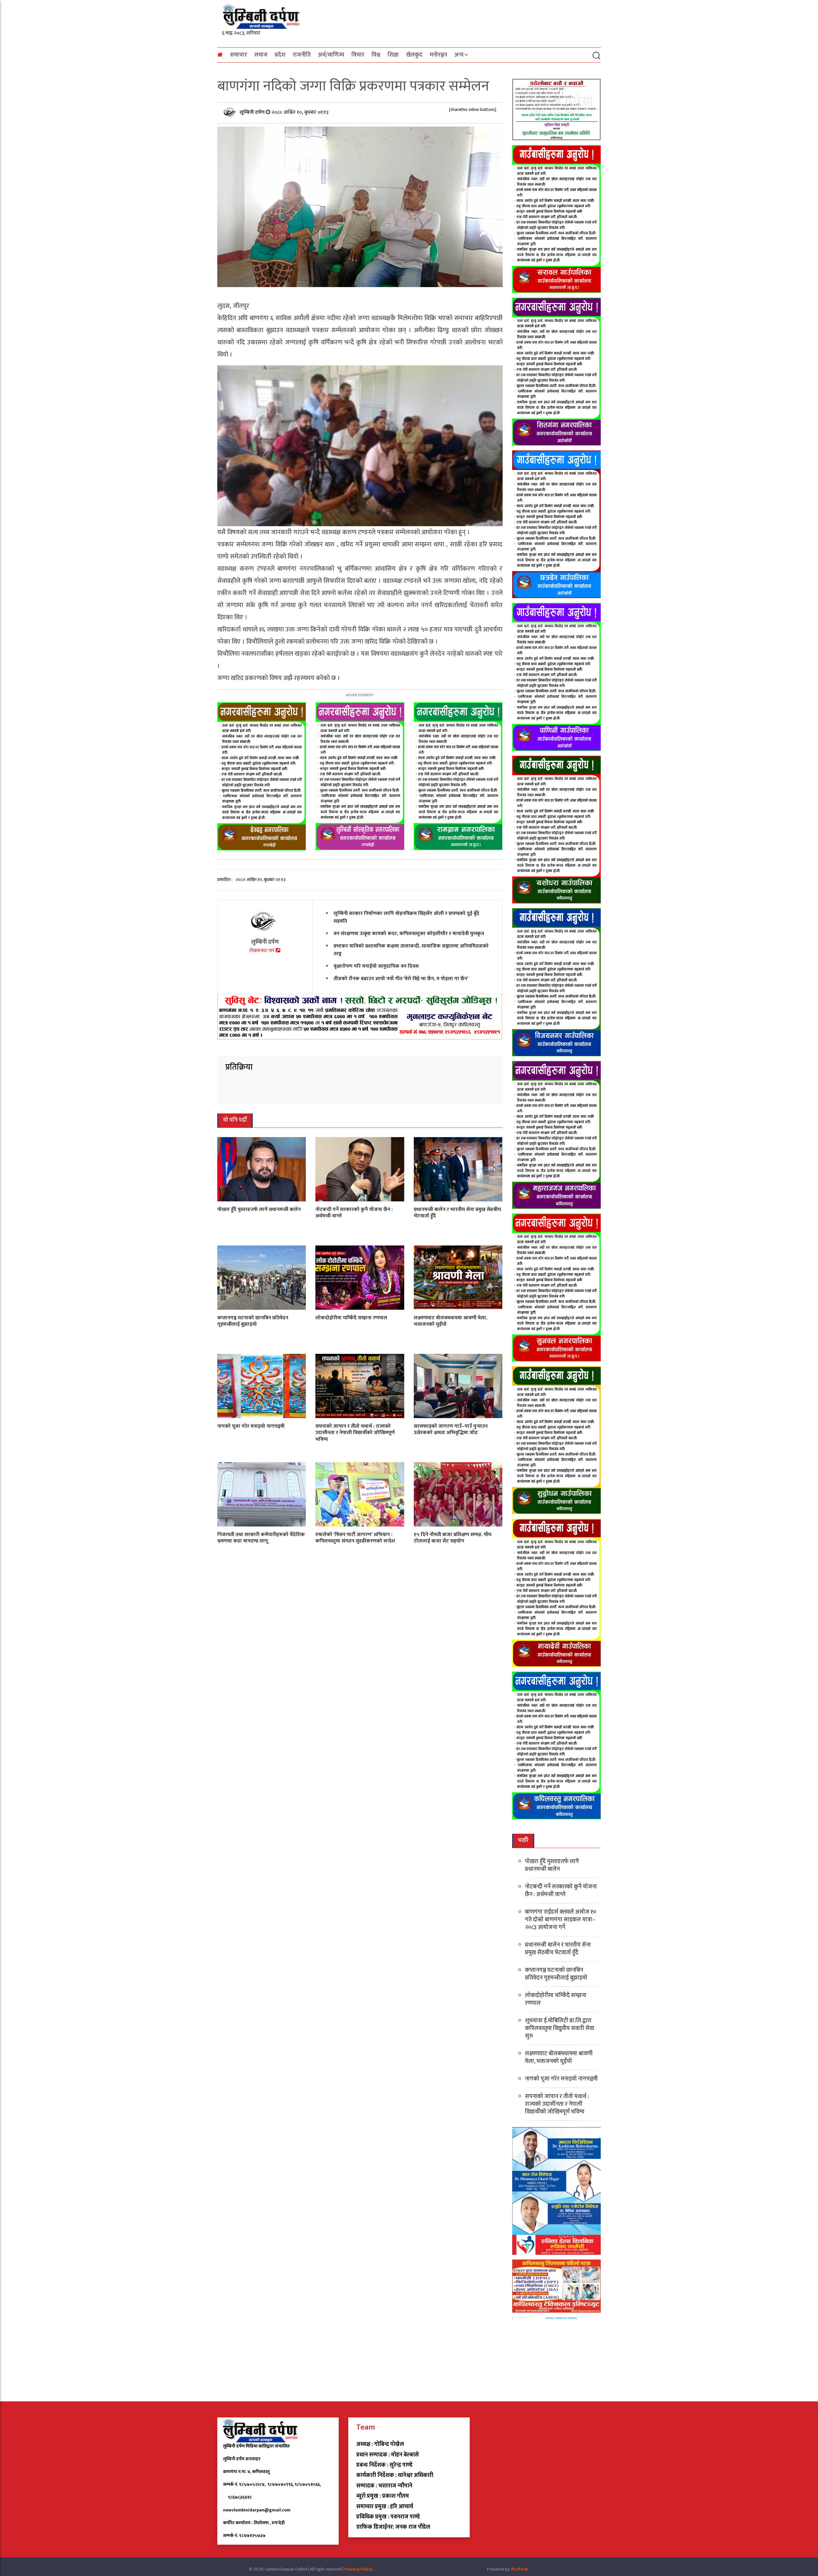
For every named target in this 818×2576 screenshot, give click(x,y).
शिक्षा (393, 55)
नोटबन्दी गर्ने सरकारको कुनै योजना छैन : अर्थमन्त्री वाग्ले (354, 1213)
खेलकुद (414, 55)
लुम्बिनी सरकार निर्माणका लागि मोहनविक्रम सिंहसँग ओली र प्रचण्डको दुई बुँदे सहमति (406, 917)
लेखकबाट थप (262, 951)
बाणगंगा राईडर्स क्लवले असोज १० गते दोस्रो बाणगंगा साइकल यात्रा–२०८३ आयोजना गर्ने (561, 1920)
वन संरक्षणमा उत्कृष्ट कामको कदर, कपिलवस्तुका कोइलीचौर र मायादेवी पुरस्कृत (409, 933)
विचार (358, 55)
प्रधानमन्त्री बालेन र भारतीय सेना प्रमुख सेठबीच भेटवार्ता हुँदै (457, 1213)
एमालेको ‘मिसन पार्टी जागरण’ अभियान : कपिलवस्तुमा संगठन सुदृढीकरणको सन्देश (355, 1538)
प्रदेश (280, 55)
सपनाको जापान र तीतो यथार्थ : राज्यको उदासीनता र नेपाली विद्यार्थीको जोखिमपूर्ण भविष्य (355, 1433)
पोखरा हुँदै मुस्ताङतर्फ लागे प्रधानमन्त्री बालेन (259, 1209)
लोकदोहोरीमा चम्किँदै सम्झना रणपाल (351, 1318)
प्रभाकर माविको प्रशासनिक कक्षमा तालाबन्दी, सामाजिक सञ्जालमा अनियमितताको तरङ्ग (411, 950)
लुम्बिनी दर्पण (253, 112)
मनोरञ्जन (438, 55)
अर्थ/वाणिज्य (331, 55)
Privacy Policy (359, 2569)
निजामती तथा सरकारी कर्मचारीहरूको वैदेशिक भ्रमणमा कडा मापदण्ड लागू (261, 1538)
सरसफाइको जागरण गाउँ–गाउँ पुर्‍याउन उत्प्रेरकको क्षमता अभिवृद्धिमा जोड (451, 1429)
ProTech (520, 2569)
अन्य (459, 55)
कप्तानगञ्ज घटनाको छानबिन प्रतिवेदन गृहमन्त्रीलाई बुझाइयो (253, 1321)
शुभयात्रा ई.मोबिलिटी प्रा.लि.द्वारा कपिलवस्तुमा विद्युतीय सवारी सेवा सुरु (560, 2028)
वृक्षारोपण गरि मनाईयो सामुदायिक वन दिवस (376, 966)
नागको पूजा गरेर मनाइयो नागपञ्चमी (251, 1426)
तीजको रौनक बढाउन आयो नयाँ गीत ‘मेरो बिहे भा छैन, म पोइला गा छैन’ (401, 978)
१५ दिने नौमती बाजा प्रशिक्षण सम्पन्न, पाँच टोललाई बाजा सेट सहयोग (453, 1538)
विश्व (376, 55)
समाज (261, 55)
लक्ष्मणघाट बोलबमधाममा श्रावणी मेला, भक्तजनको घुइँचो (451, 1321)
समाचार (239, 55)
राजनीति (302, 55)
